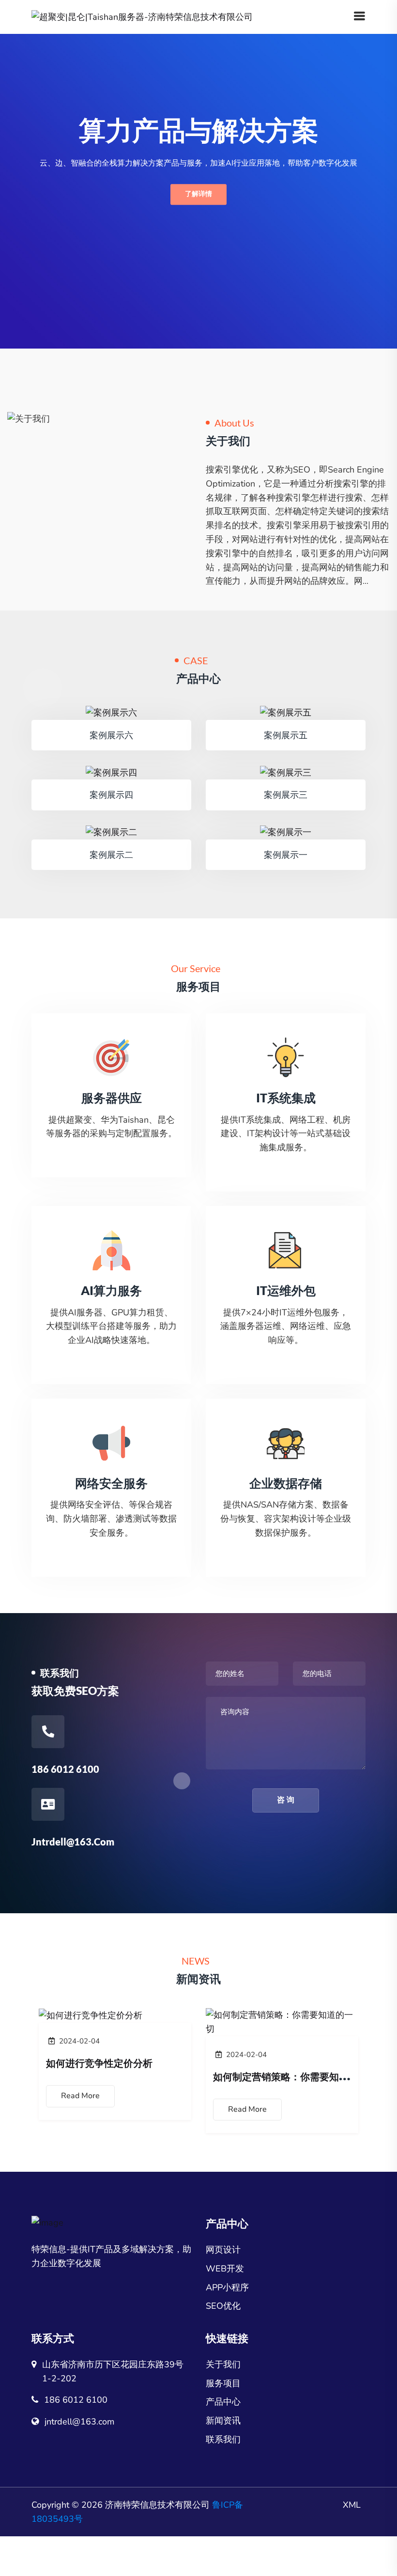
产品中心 (223, 2402)
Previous (36, 2072)
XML (352, 2505)
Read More (80, 2096)
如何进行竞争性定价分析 (99, 2063)
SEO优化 (223, 2306)
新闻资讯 (223, 2421)
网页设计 (223, 2250)
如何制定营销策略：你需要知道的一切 (295, 2076)
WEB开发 (225, 2269)
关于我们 (223, 2364)
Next (361, 2072)
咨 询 (286, 1800)
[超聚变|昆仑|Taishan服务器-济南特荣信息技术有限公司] (142, 16)
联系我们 (223, 2439)
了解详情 (198, 194)
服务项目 (223, 2383)
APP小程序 (227, 2287)
